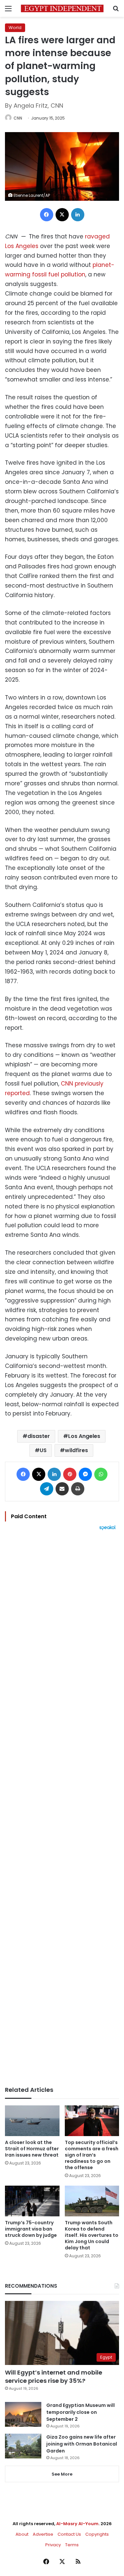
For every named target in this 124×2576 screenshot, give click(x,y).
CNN (18, 118)
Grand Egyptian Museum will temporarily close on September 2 (81, 2412)
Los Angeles (84, 1436)
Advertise (43, 2534)
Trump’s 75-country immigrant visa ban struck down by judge (31, 2229)
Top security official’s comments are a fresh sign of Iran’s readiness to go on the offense (92, 2155)
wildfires (76, 1450)
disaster (39, 1436)
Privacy (53, 2545)
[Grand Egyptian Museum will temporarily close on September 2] (23, 2414)
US (43, 1450)
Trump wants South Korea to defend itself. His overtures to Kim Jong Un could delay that (92, 2235)
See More (62, 2474)
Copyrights (97, 2534)
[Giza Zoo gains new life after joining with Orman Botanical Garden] (23, 2446)
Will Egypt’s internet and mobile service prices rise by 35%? (54, 2377)
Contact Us (69, 2534)
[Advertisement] (62, 1808)
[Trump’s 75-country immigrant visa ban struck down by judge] (32, 2201)
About (22, 2534)
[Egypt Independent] (62, 8)
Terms (72, 2545)
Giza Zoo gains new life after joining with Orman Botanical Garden (82, 2444)
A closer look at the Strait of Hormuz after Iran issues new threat (32, 2149)
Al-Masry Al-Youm (77, 2524)
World (15, 28)
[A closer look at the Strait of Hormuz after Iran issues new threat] (32, 2121)
